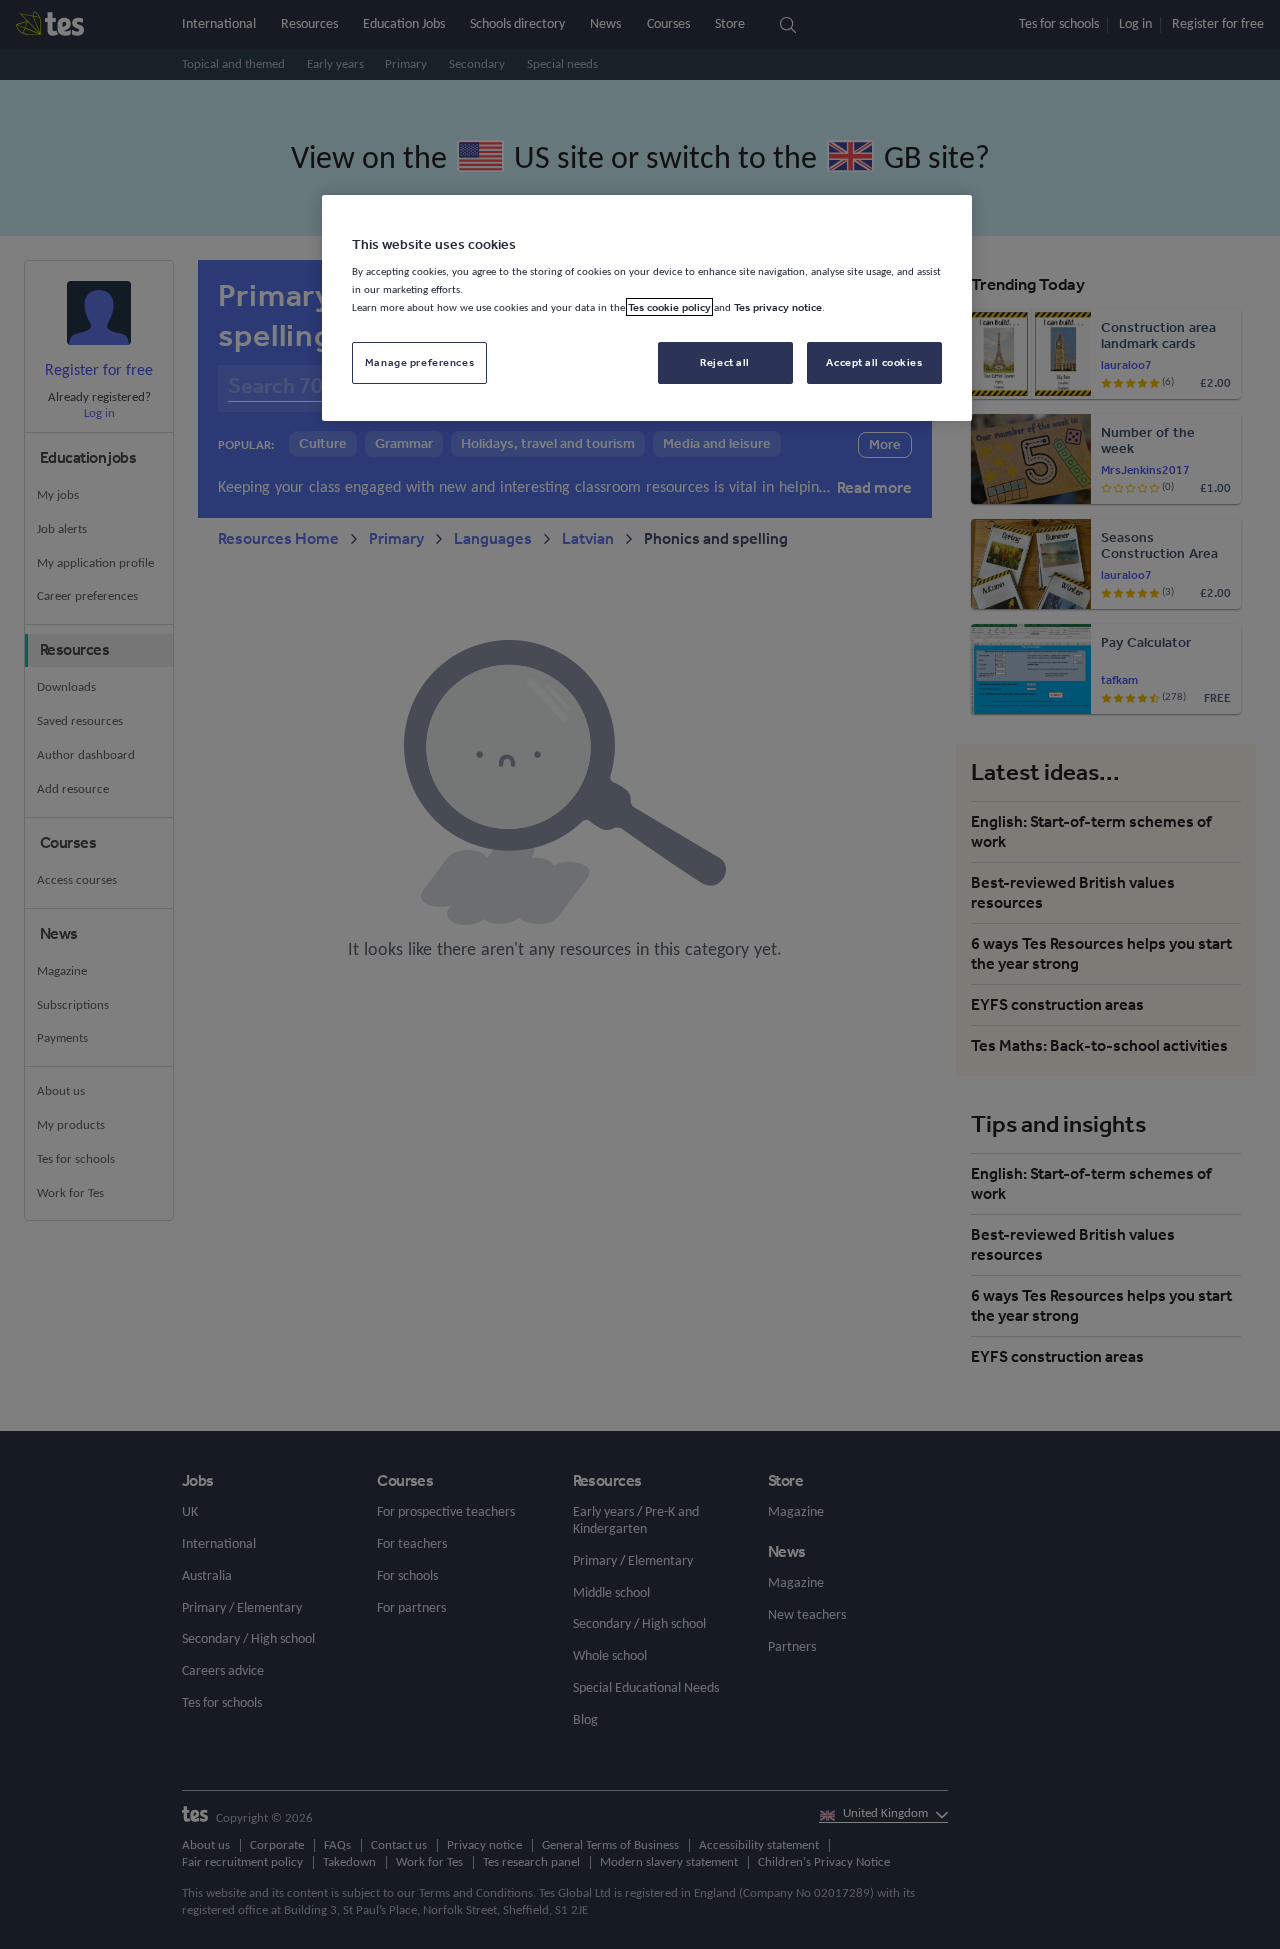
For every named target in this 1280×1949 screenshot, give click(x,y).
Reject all (725, 362)
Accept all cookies (874, 362)
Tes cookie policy (669, 307)
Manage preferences (419, 362)
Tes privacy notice (778, 307)
